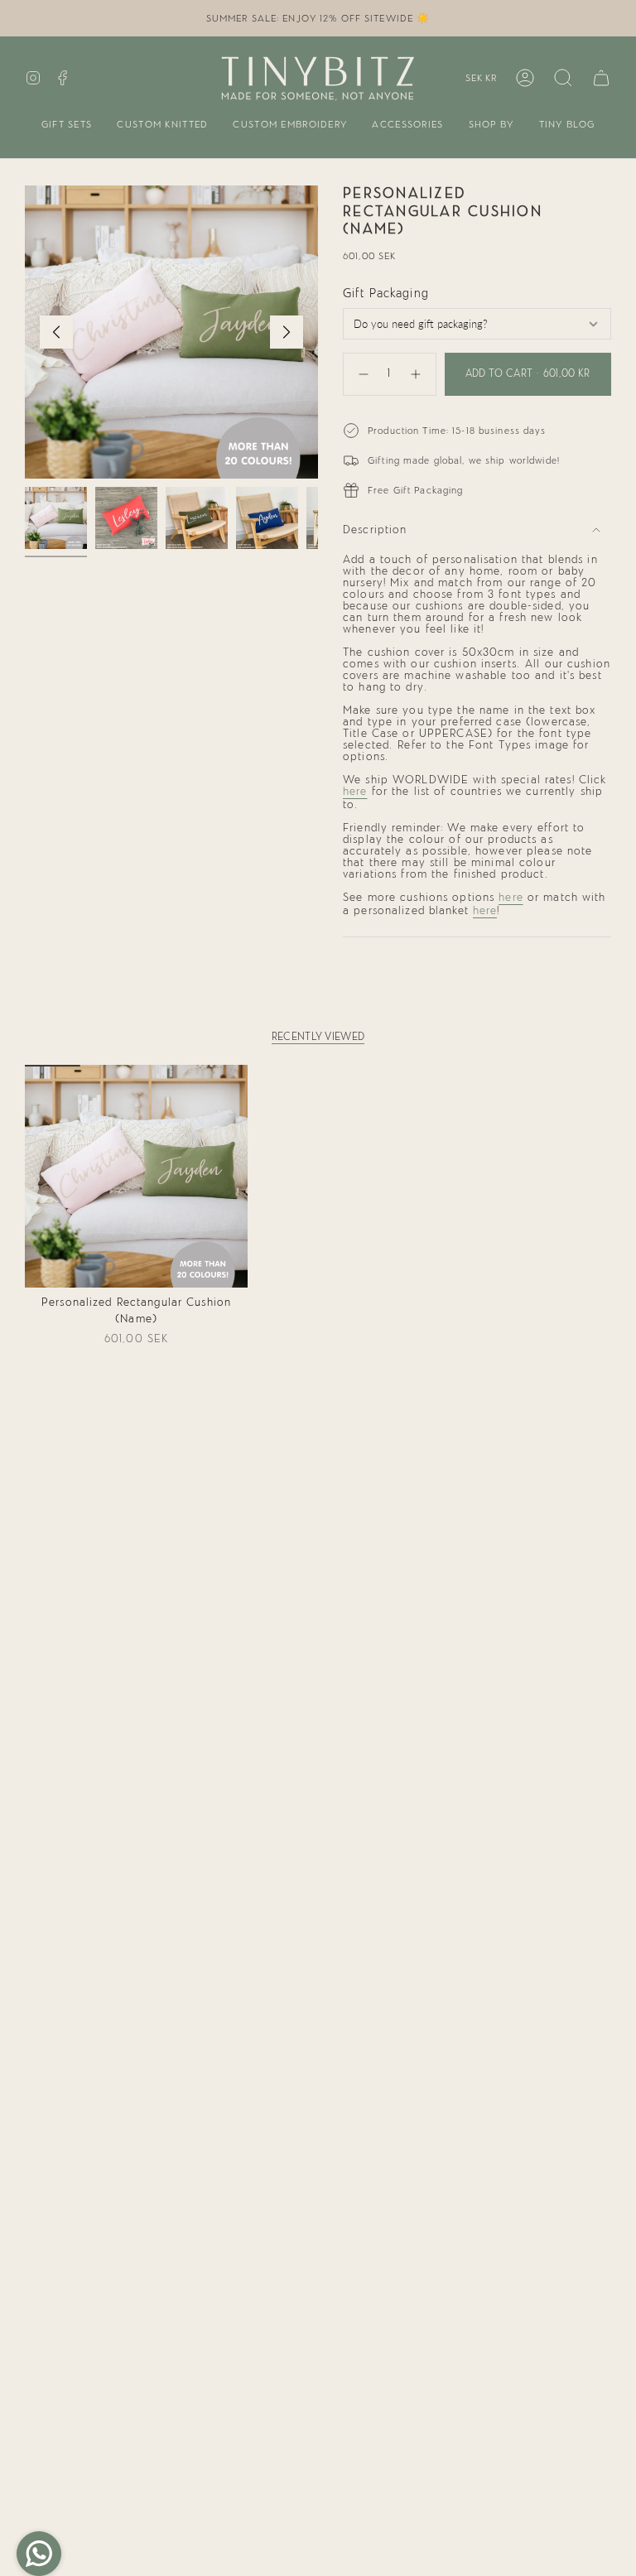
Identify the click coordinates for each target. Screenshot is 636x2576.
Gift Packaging (386, 294)
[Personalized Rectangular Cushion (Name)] (136, 1176)
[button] (67, 125)
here (355, 792)
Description (375, 530)
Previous (56, 332)
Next (287, 332)
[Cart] (601, 78)
